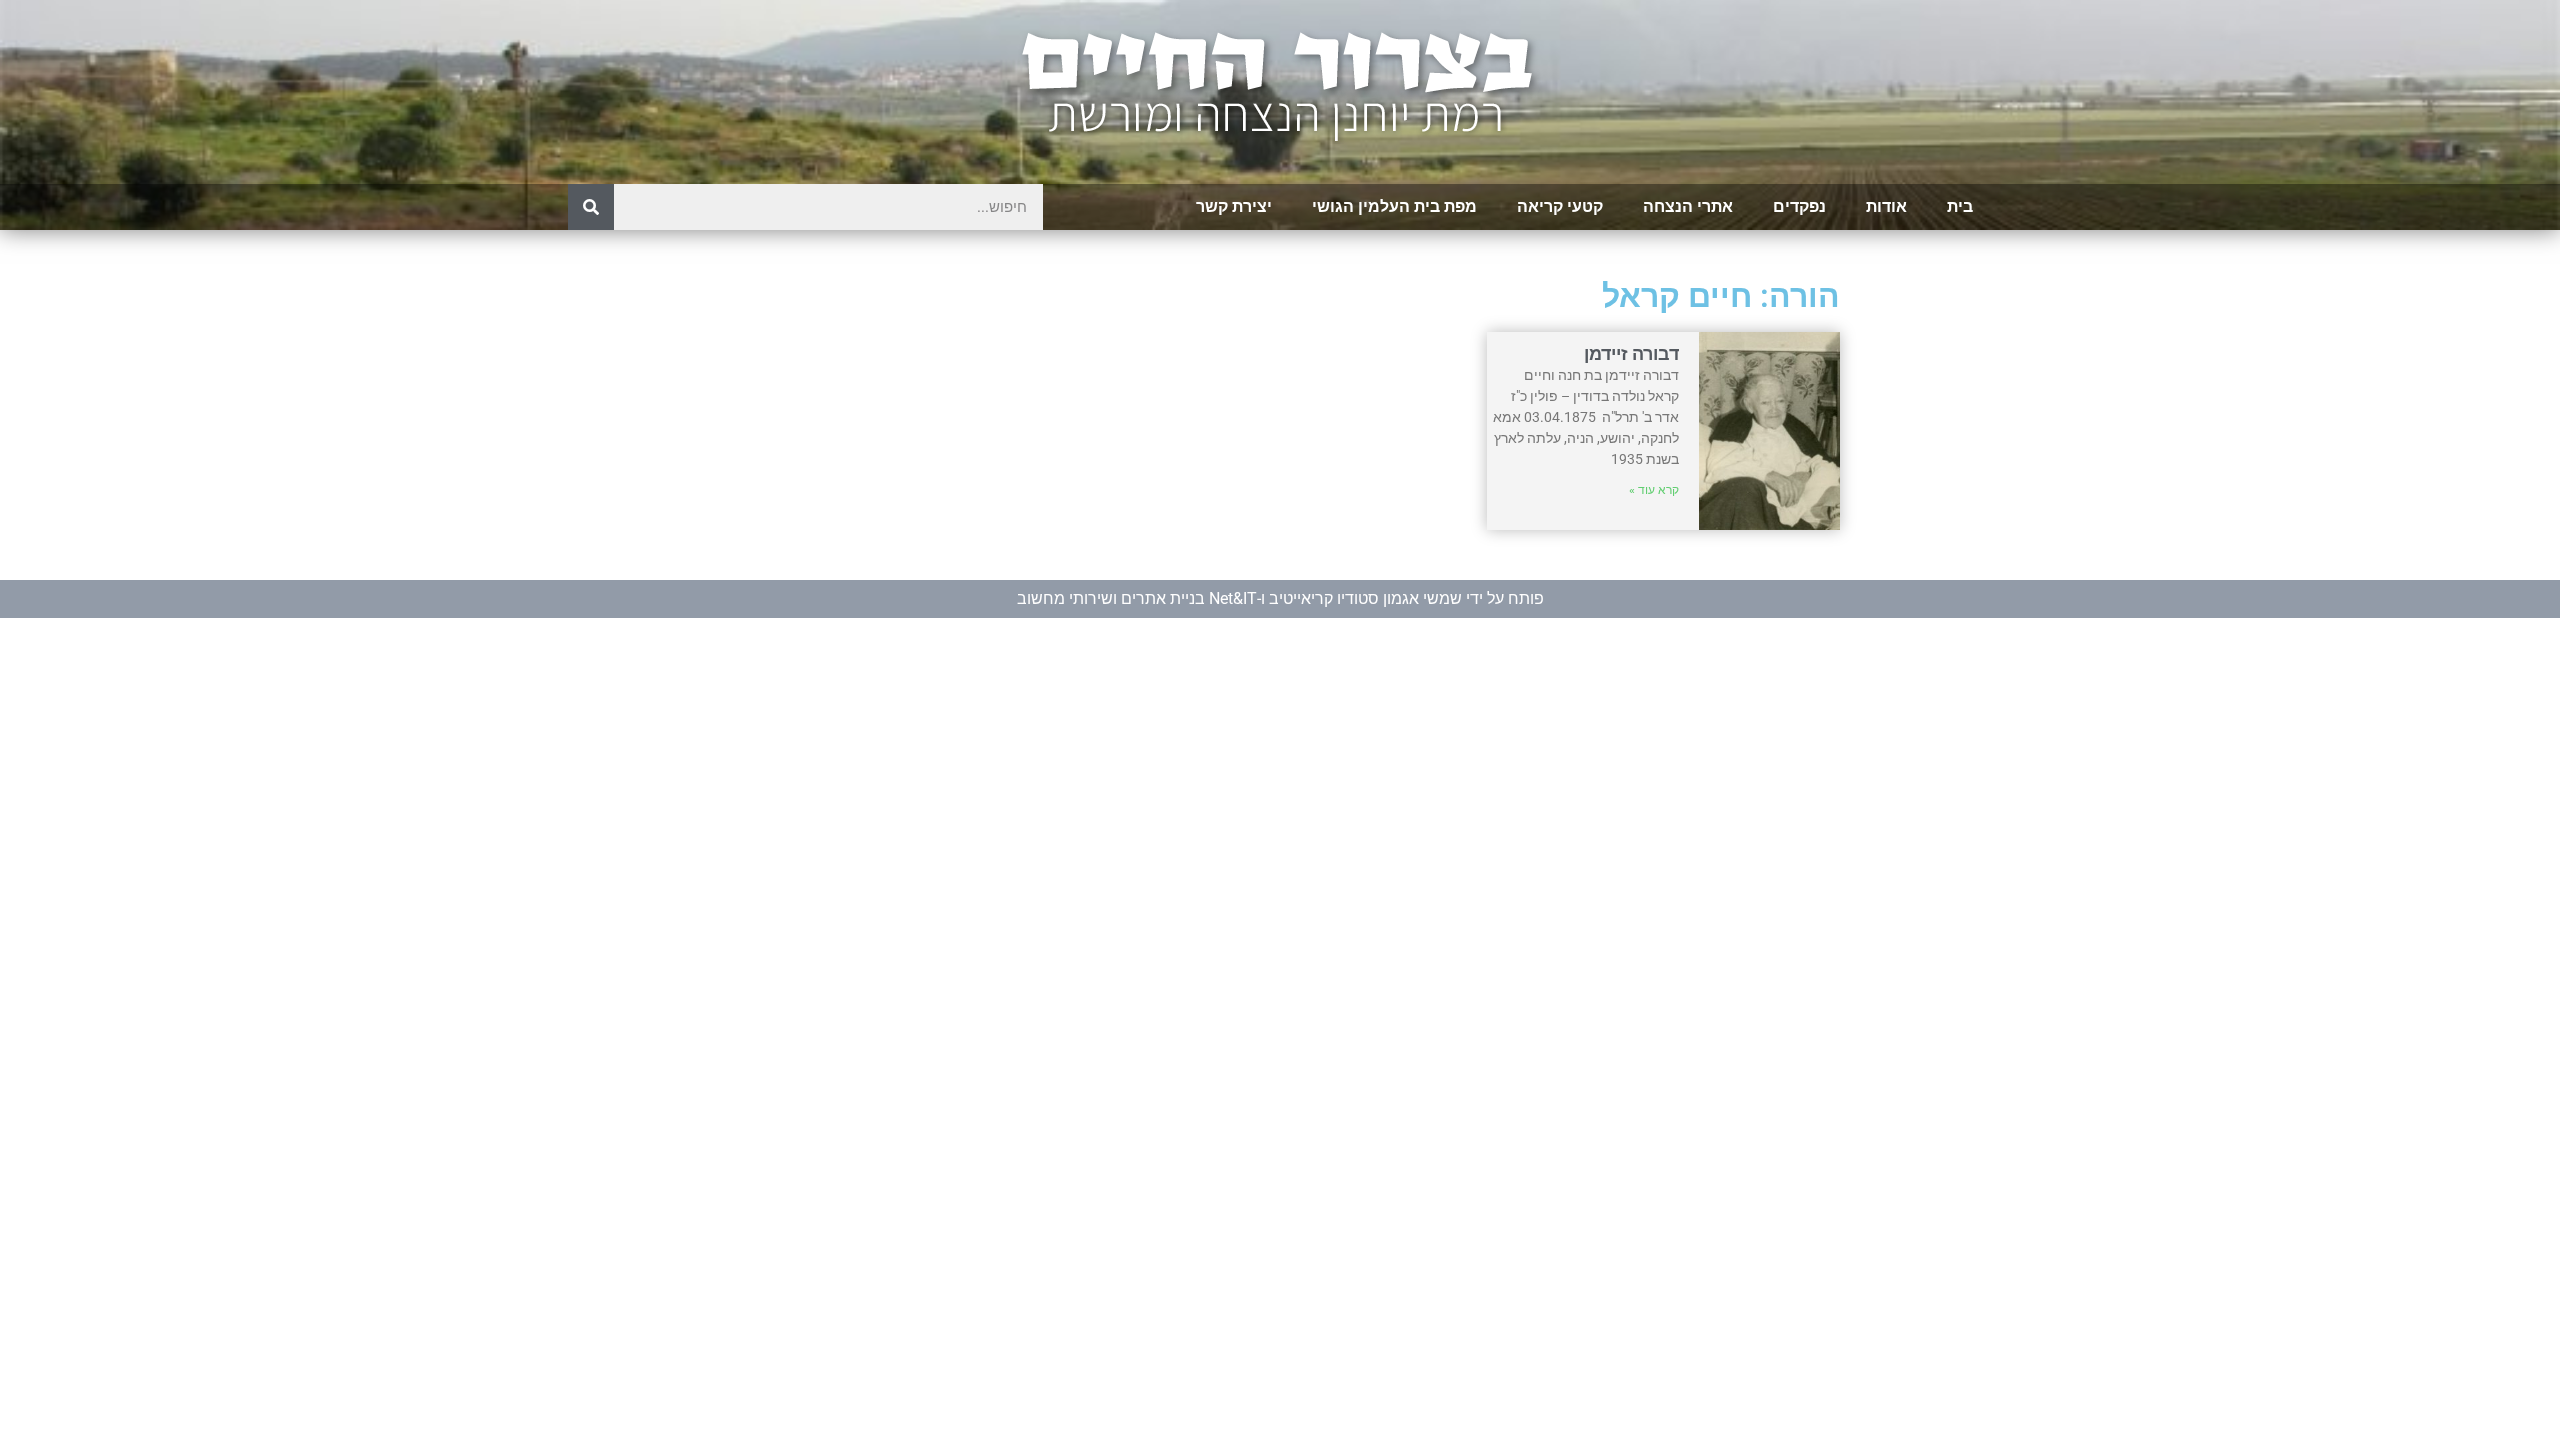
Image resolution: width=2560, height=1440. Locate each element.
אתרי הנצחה (1688, 206)
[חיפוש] (591, 207)
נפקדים (1799, 206)
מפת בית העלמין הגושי (1394, 206)
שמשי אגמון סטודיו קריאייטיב (1365, 598)
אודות (1886, 206)
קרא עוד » (1654, 490)
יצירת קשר (1234, 206)
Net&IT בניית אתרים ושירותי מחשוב (1137, 598)
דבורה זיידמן (1631, 353)
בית (1960, 206)
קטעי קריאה (1560, 206)
